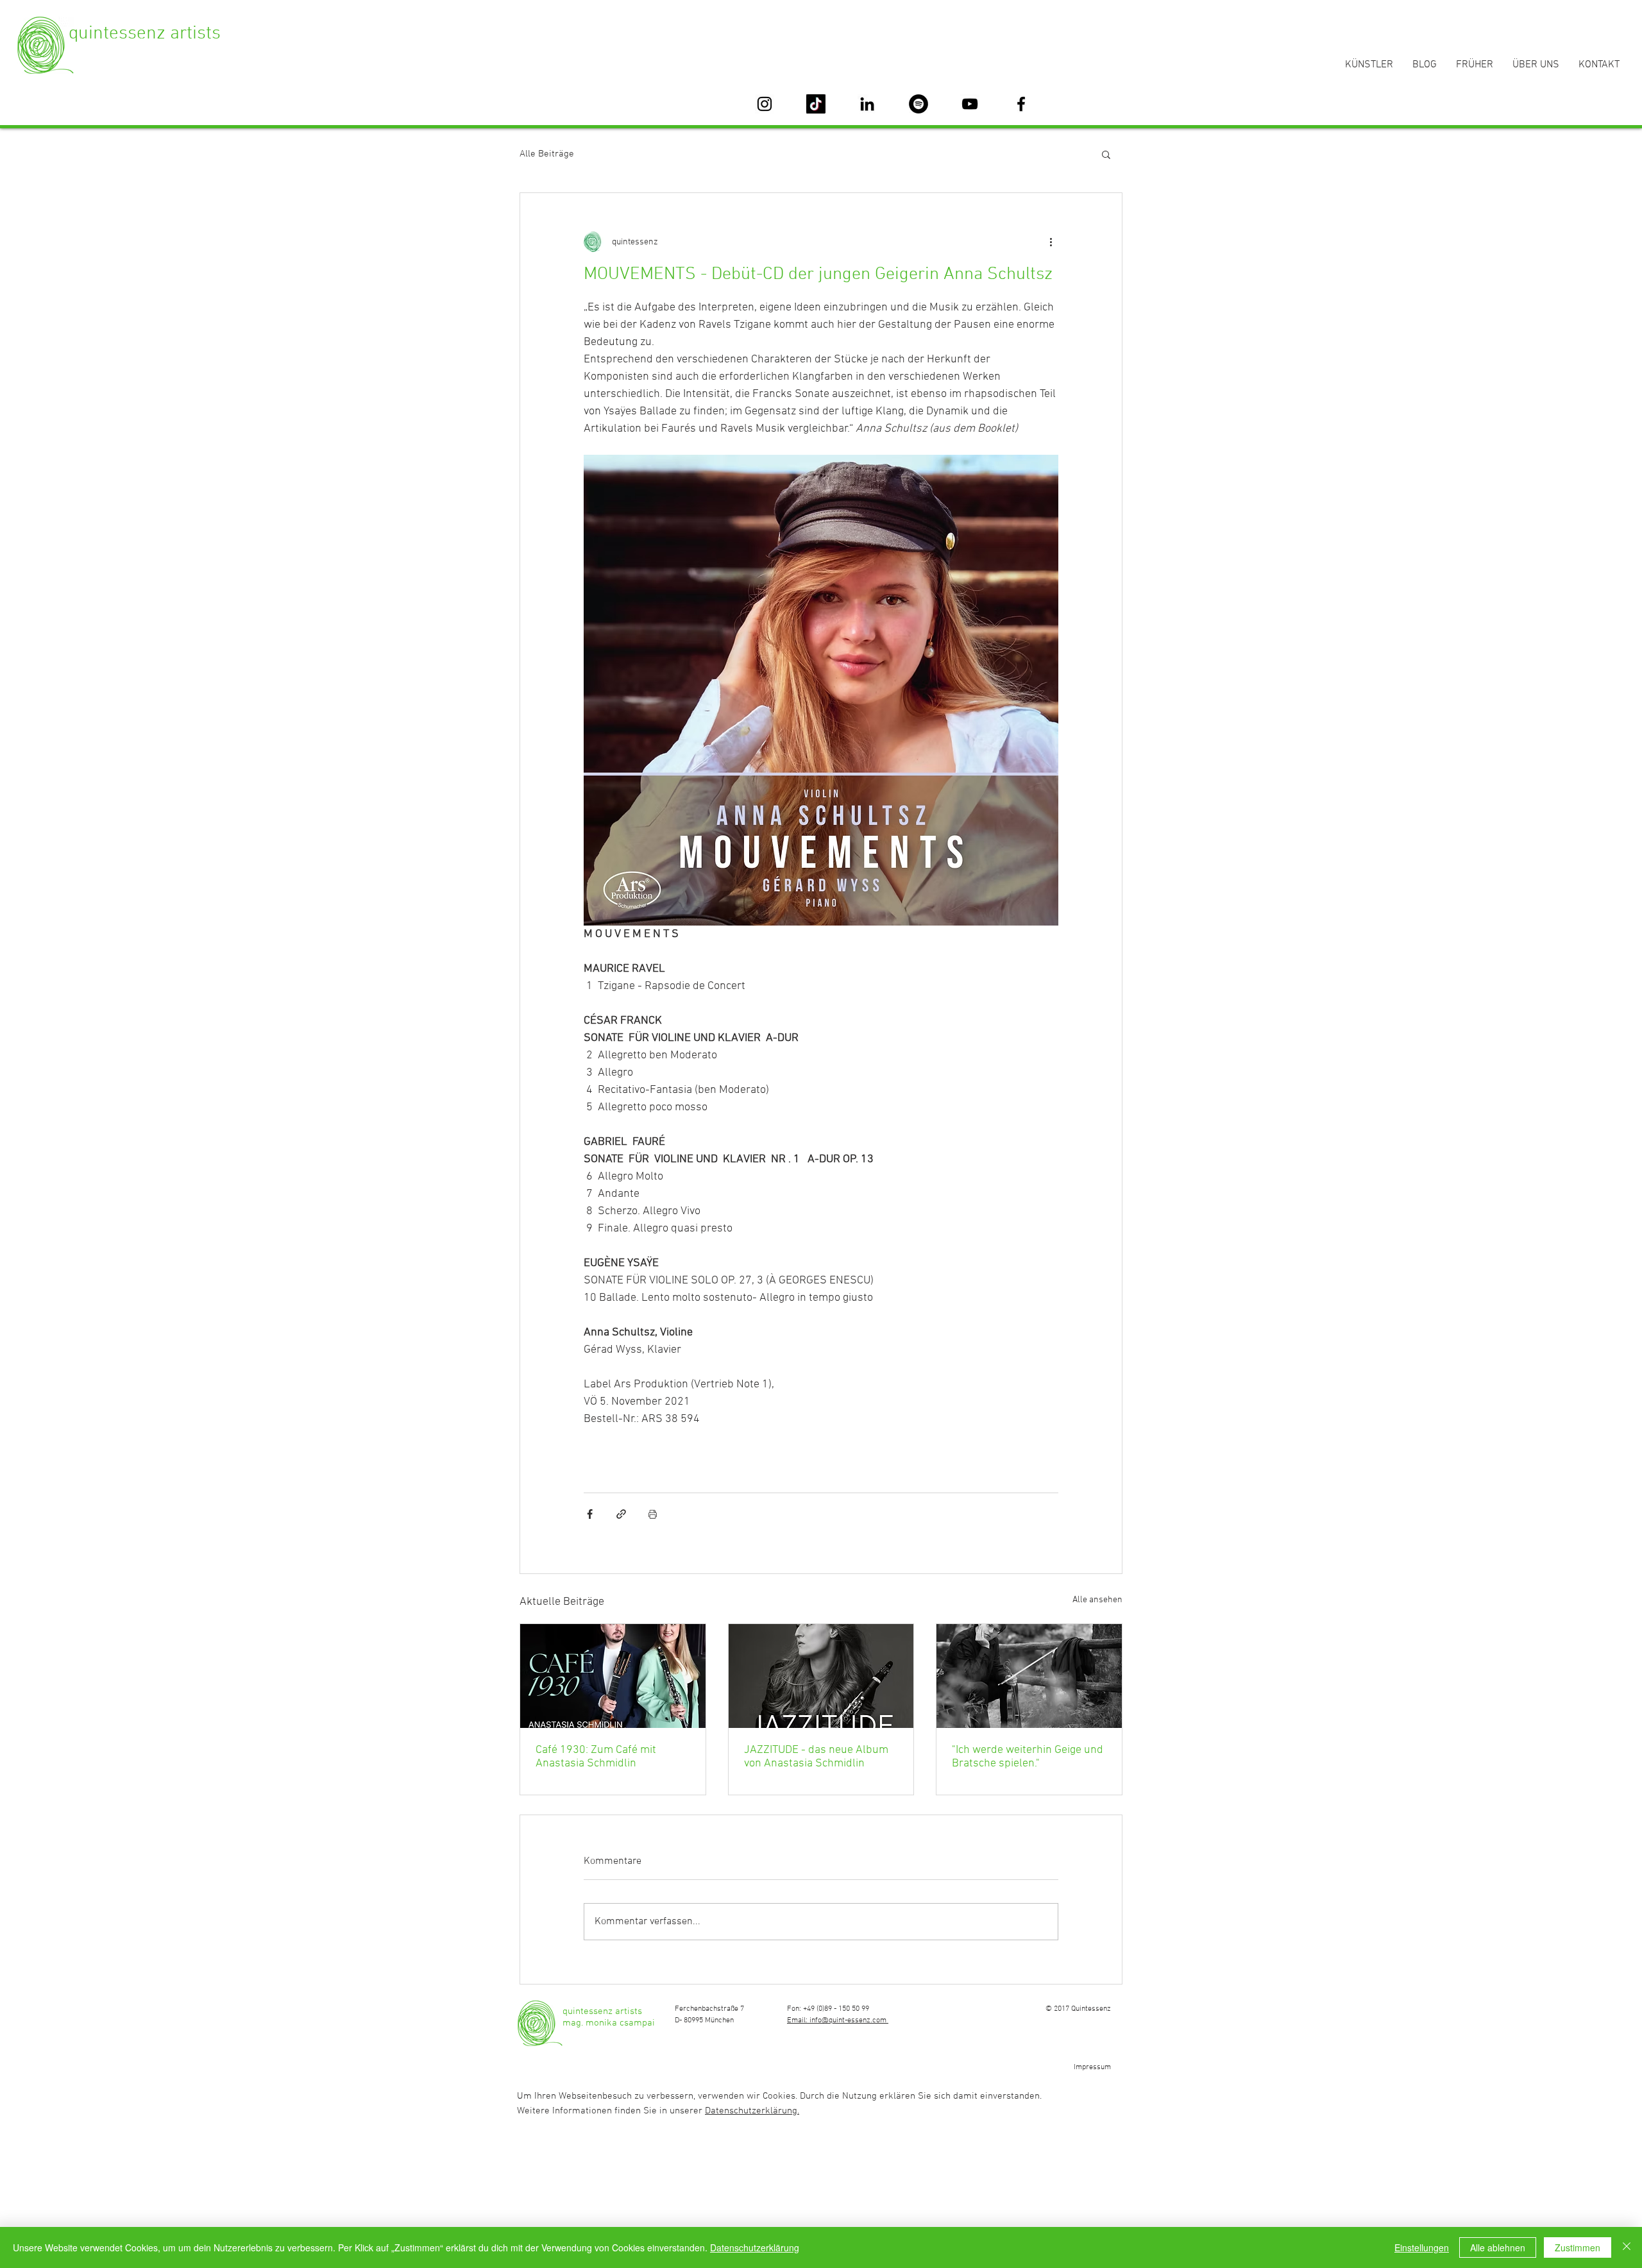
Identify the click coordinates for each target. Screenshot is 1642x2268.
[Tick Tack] (816, 104)
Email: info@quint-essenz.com (838, 2020)
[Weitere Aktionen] (1051, 242)
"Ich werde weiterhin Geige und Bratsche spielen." (1028, 1757)
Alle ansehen (1097, 1600)
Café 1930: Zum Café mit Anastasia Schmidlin (596, 1757)
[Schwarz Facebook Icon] (1021, 104)
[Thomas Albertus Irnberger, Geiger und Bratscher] (1029, 1676)
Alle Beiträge (547, 154)
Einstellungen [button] (1422, 2247)
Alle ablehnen (1498, 2247)
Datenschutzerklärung (755, 2247)
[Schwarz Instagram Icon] (765, 104)
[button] (1106, 154)
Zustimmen (1578, 2247)
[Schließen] (1627, 2247)
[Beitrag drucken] (653, 1514)
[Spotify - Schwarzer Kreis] (918, 104)
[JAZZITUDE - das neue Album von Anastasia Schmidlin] (821, 1676)
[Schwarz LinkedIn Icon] (867, 104)
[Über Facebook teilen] (590, 1514)
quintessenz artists (145, 34)
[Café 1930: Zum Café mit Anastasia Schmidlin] (613, 1676)
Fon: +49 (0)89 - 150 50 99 (828, 2009)
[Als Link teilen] (621, 1514)
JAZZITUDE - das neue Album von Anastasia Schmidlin (816, 1757)
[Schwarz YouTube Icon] (970, 104)
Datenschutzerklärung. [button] (752, 2111)
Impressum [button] (1092, 2067)
